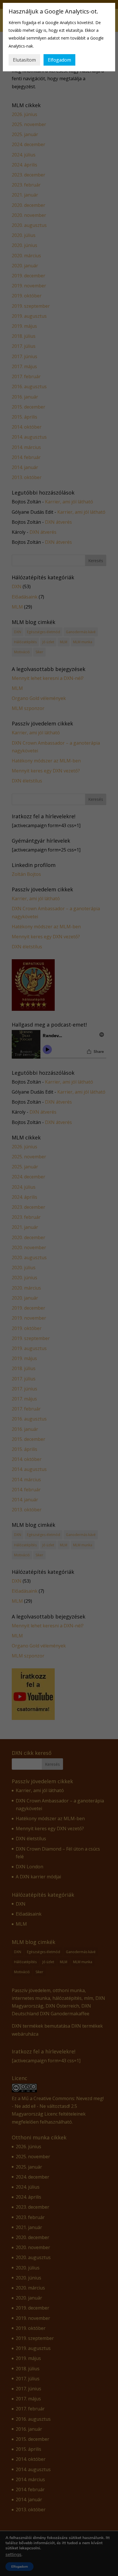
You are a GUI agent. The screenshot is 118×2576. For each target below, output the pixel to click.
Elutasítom (24, 60)
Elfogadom (59, 60)
